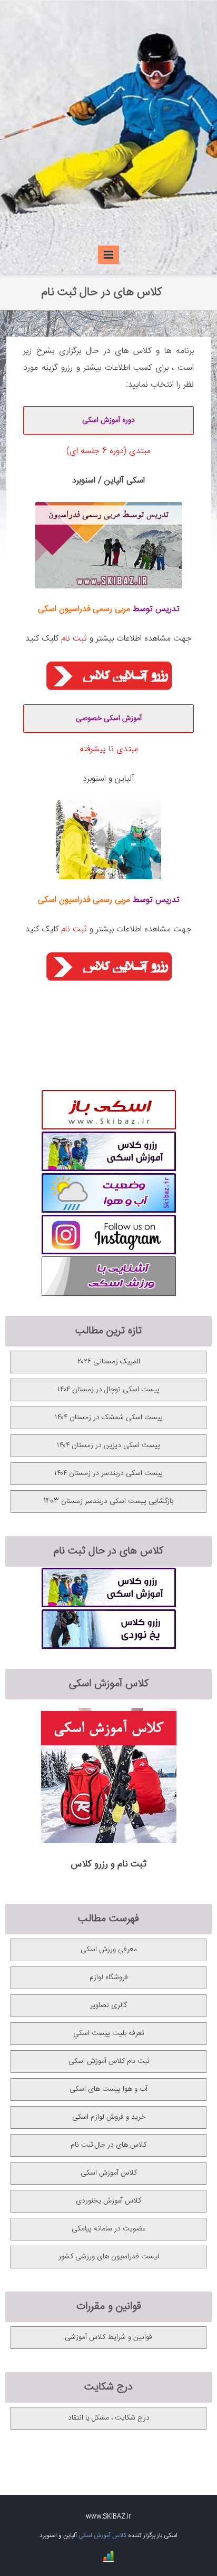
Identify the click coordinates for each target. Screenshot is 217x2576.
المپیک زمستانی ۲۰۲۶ (109, 1362)
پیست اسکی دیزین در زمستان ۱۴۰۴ (108, 1446)
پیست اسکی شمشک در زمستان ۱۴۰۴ (109, 1418)
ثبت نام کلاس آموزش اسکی (109, 2061)
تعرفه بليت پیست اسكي (109, 2033)
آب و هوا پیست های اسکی (108, 2089)
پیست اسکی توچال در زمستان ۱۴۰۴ (108, 1390)
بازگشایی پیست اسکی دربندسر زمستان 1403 (108, 1501)
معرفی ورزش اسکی (109, 1950)
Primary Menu (108, 256)
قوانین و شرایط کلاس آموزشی (108, 2337)
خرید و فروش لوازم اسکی (109, 2117)
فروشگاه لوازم (109, 1978)
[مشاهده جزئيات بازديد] (108, 2561)
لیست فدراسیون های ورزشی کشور (109, 2257)
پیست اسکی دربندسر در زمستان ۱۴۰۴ (108, 1473)
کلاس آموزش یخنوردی (108, 2201)
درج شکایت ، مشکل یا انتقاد (109, 2418)
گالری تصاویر (108, 2005)
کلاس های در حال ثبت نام (108, 2145)
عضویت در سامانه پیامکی (109, 2229)
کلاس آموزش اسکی (109, 2173)
